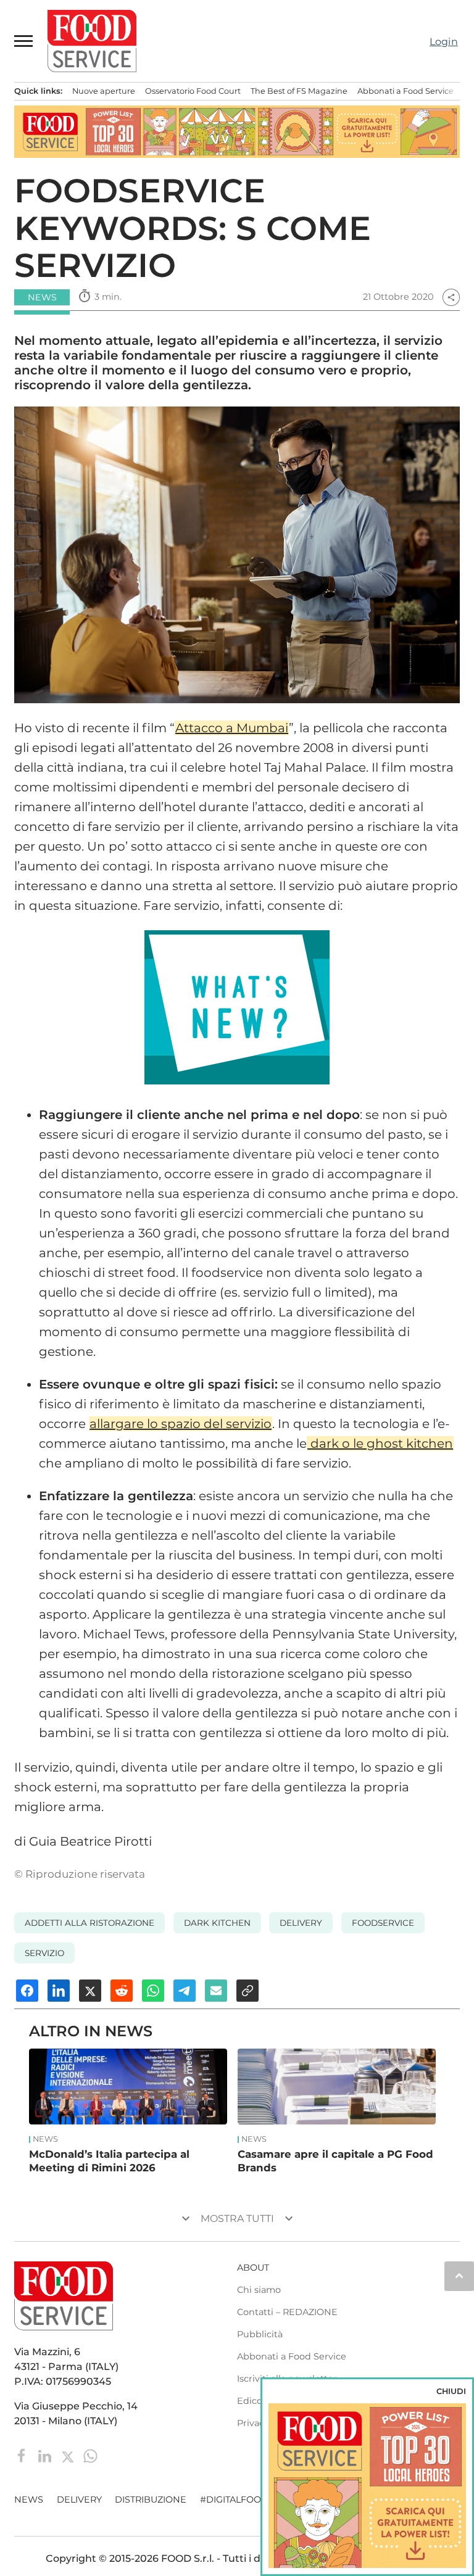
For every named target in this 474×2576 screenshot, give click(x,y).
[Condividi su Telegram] (185, 1991)
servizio (44, 1953)
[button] (24, 41)
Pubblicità (260, 2334)
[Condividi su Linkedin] (59, 1991)
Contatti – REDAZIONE (287, 2312)
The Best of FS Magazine (299, 91)
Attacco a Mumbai (232, 728)
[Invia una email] (216, 1991)
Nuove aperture (104, 91)
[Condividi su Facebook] (27, 1991)
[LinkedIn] (46, 2455)
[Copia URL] (247, 1991)
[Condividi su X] (90, 1991)
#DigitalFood (234, 2500)
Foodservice (383, 1923)
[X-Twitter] (69, 2455)
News (45, 2139)
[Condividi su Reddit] (122, 1991)
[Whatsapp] (90, 2455)
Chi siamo (259, 2290)
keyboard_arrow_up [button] (459, 2276)
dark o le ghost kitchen (380, 1443)
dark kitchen (217, 1923)
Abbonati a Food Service (405, 91)
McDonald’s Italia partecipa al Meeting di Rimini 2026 (109, 2161)
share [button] (451, 297)
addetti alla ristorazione (89, 1923)
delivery (301, 1923)
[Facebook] (23, 2455)
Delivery (79, 2500)
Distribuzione (151, 2500)
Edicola (253, 2401)
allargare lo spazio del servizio (181, 1424)
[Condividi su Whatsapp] (153, 1991)
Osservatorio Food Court (193, 91)
